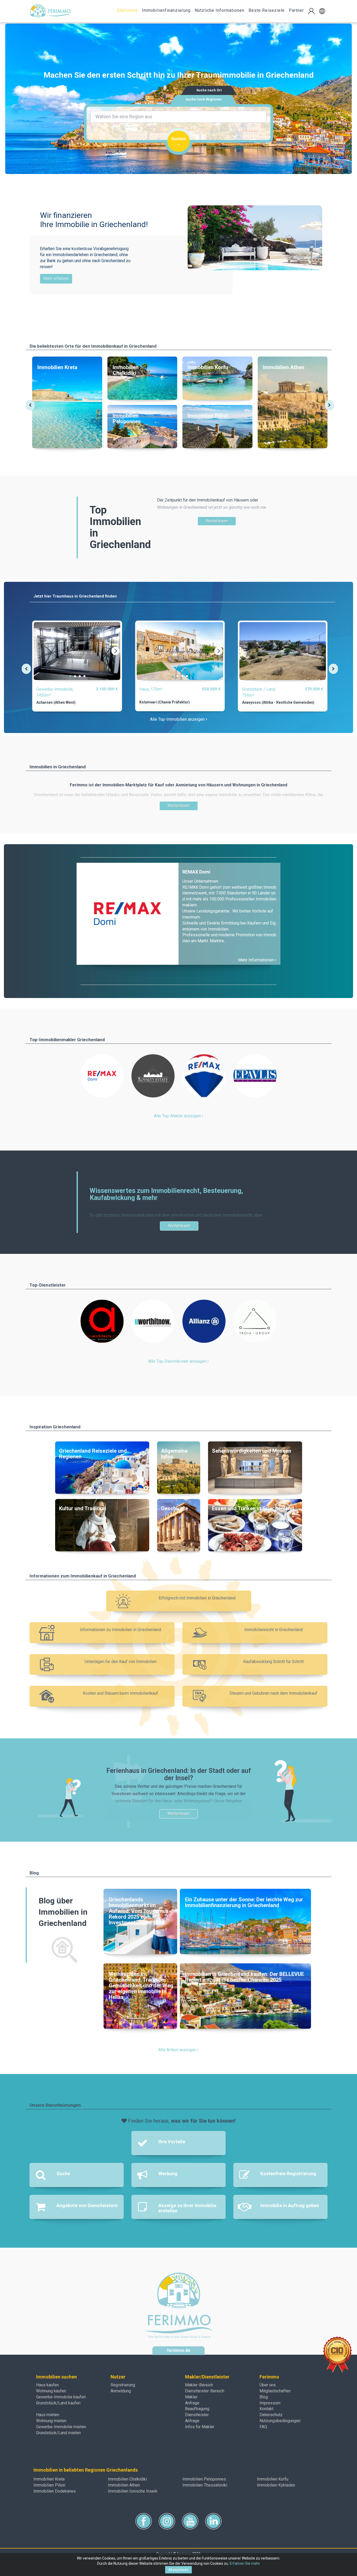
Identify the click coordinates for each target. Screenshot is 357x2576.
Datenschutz (271, 2415)
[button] (322, 11)
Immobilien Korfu (273, 2479)
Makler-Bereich (199, 2385)
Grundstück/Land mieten (58, 2433)
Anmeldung (121, 2391)
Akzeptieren (179, 2570)
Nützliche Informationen (220, 10)
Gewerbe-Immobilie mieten (61, 2427)
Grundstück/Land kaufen (58, 2403)
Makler (191, 2397)
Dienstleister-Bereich (205, 2391)
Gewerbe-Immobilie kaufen (61, 2397)
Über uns (268, 2385)
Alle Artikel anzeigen (178, 2050)
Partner (296, 10)
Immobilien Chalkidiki (127, 2479)
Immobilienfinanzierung (166, 10)
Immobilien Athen (124, 2485)
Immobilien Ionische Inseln (133, 2491)
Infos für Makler (200, 2427)
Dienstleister (197, 2415)
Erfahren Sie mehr (245, 2563)
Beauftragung (197, 2409)
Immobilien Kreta (49, 2479)
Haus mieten (48, 2415)
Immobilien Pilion (49, 2485)
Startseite (127, 10)
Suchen (179, 139)
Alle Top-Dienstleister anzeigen (178, 1361)
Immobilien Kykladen (276, 2485)
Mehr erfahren (56, 278)
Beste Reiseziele (267, 10)
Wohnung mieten (51, 2421)
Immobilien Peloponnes (204, 2479)
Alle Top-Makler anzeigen (178, 1116)
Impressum (270, 2403)
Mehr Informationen (257, 960)
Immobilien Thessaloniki (205, 2485)
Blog (264, 2397)
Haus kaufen (47, 2385)
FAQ (263, 2427)
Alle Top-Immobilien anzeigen (178, 719)
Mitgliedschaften (275, 2391)
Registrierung (123, 2385)
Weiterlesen (217, 521)
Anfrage (192, 2403)
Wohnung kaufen (51, 2391)
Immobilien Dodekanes (55, 2491)
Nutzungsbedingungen (280, 2421)
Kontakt (266, 2409)
